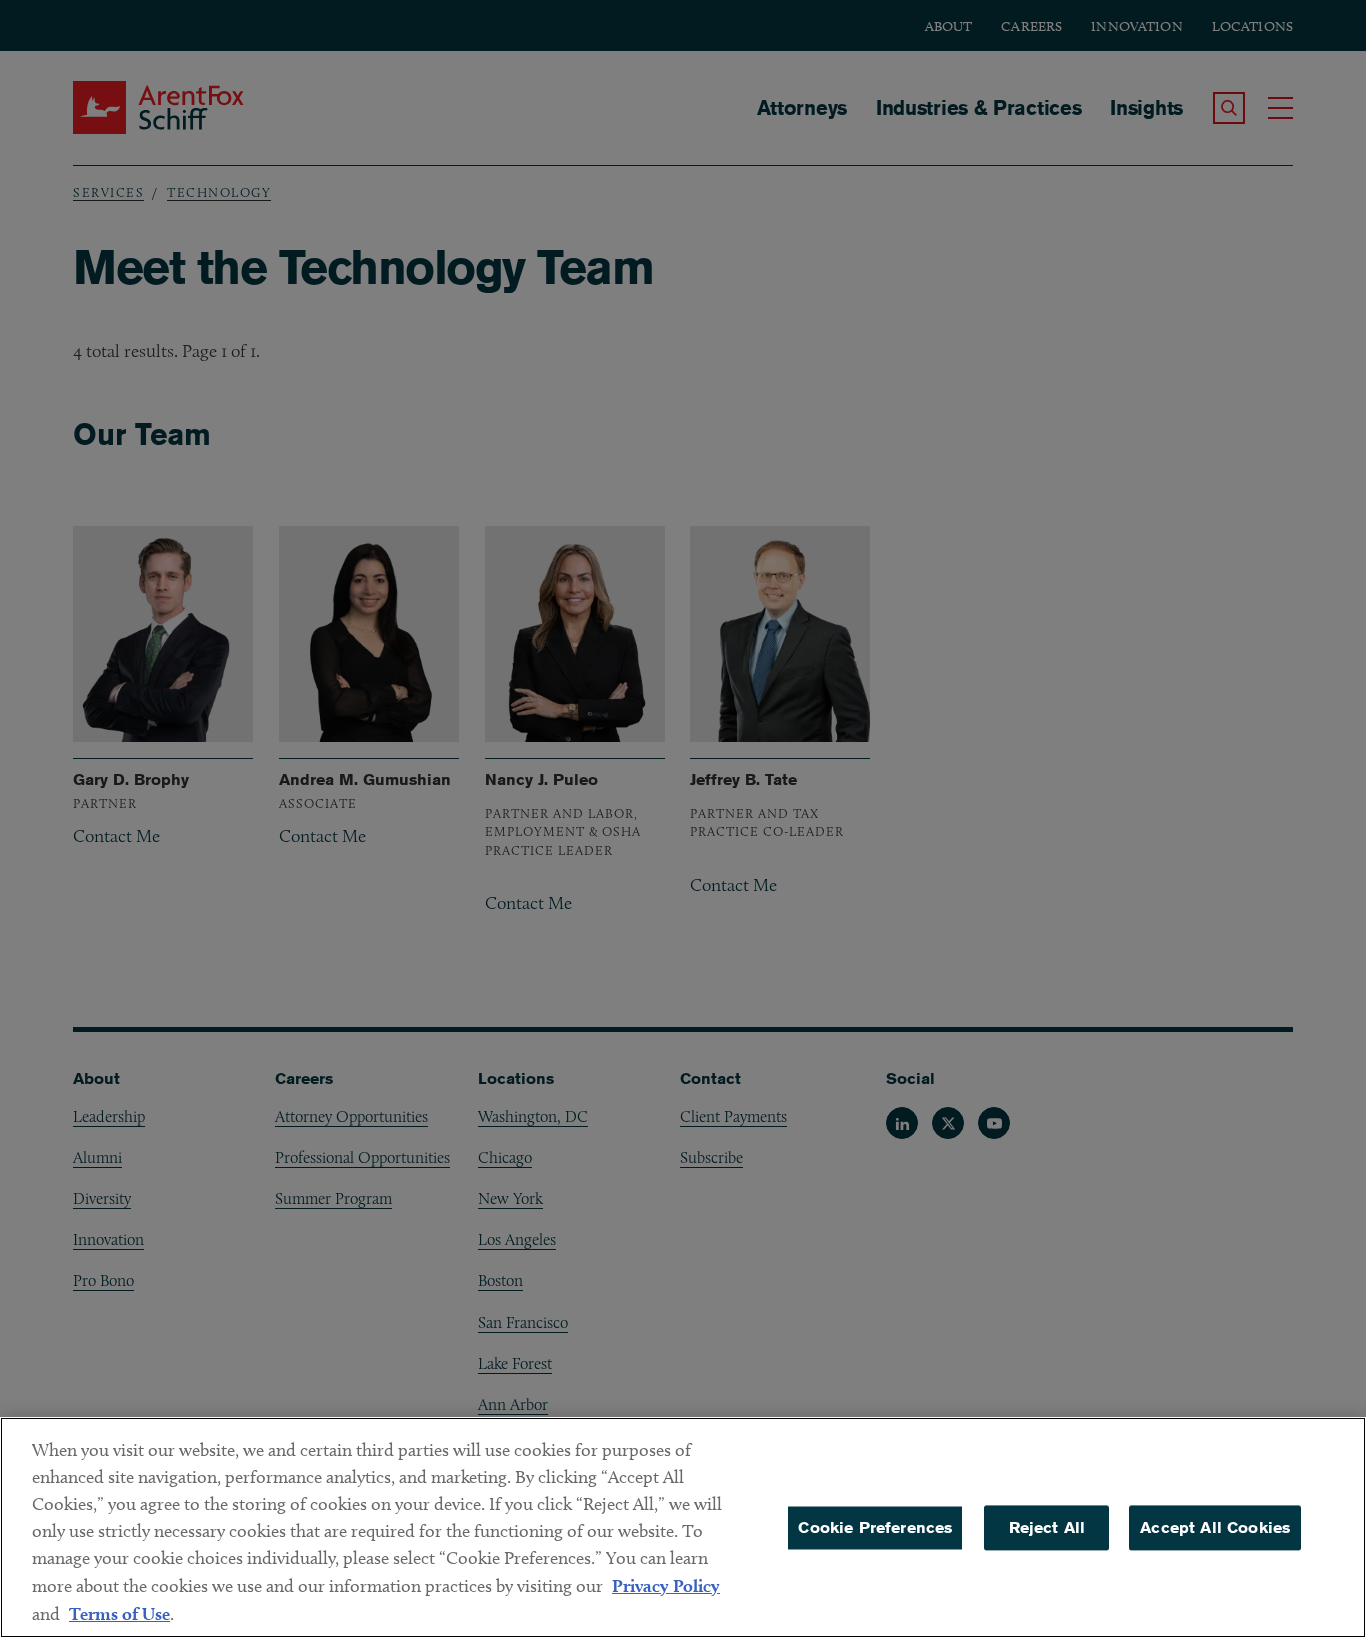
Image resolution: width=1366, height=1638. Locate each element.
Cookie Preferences (875, 1527)
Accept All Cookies (1215, 1527)
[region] (683, 1527)
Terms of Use (119, 1613)
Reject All (1047, 1527)
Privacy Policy (666, 1585)
